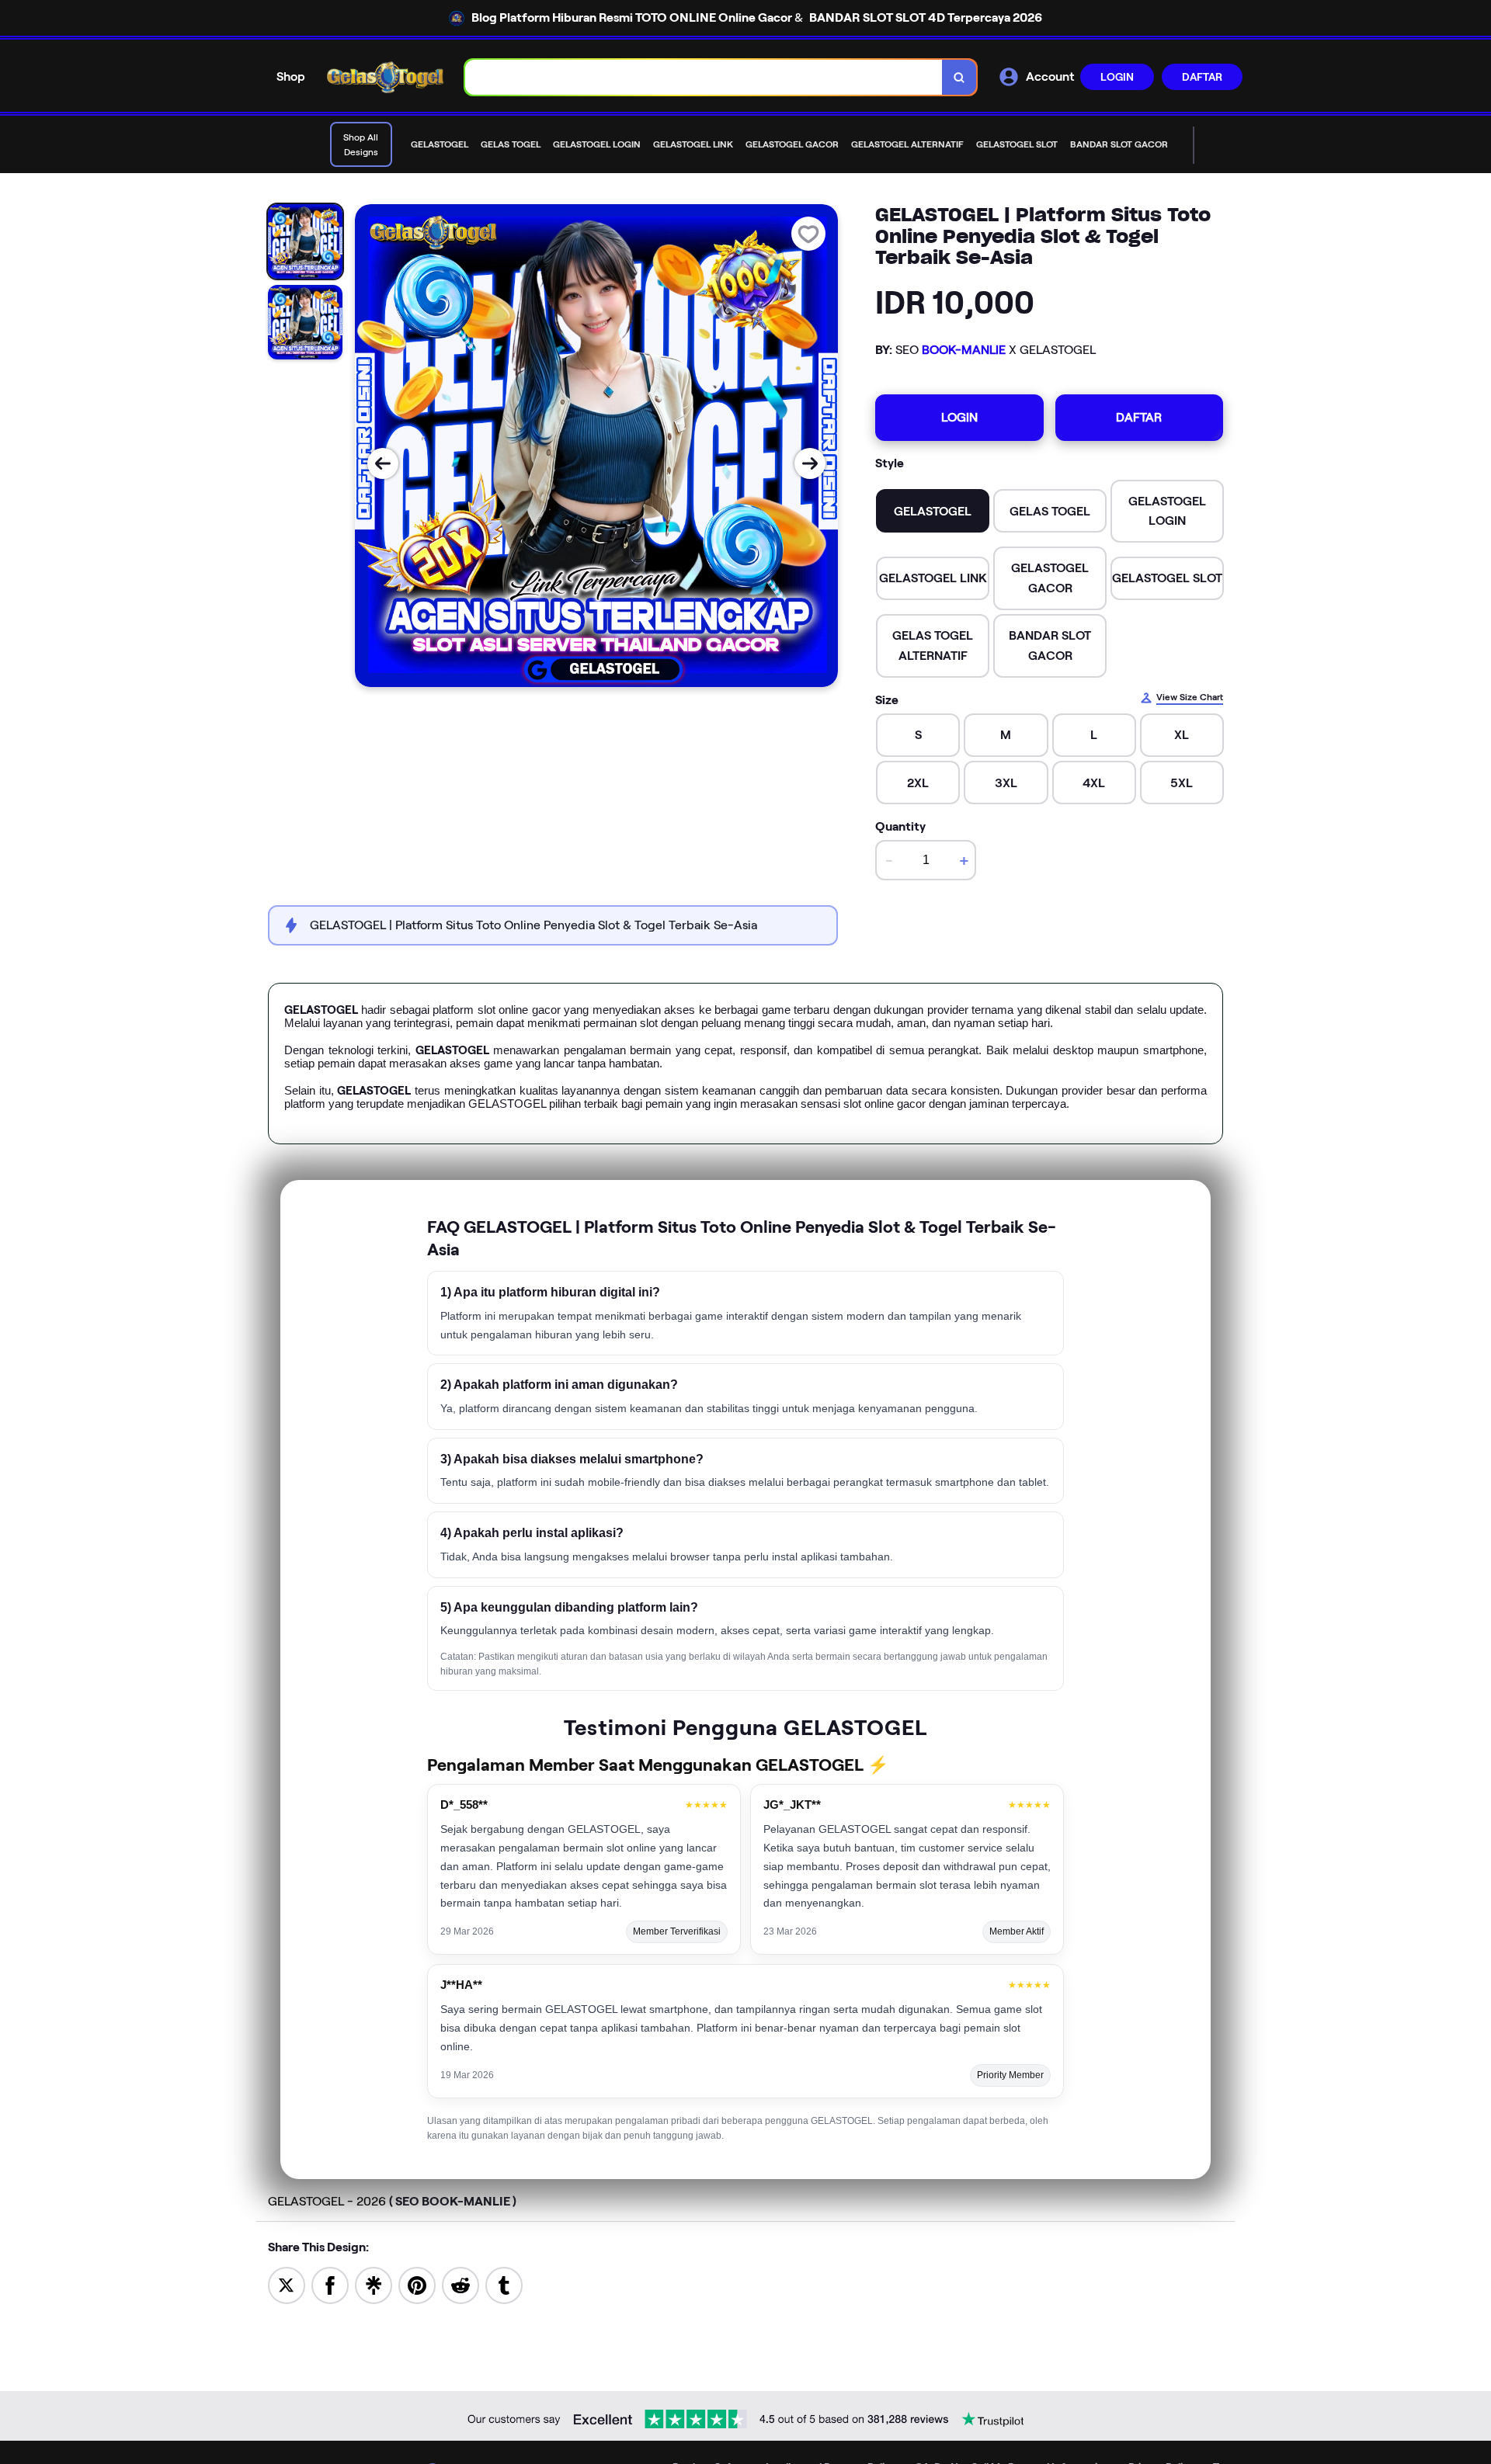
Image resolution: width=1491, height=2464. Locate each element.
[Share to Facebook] (330, 2284)
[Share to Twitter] (287, 2284)
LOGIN (1117, 77)
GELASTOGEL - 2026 (392, 2201)
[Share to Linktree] (374, 2284)
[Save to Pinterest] (417, 2284)
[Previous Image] (383, 463)
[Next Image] (810, 463)
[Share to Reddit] (461, 2284)
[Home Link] (385, 77)
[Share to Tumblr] (504, 2284)
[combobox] (704, 77)
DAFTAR (1202, 77)
